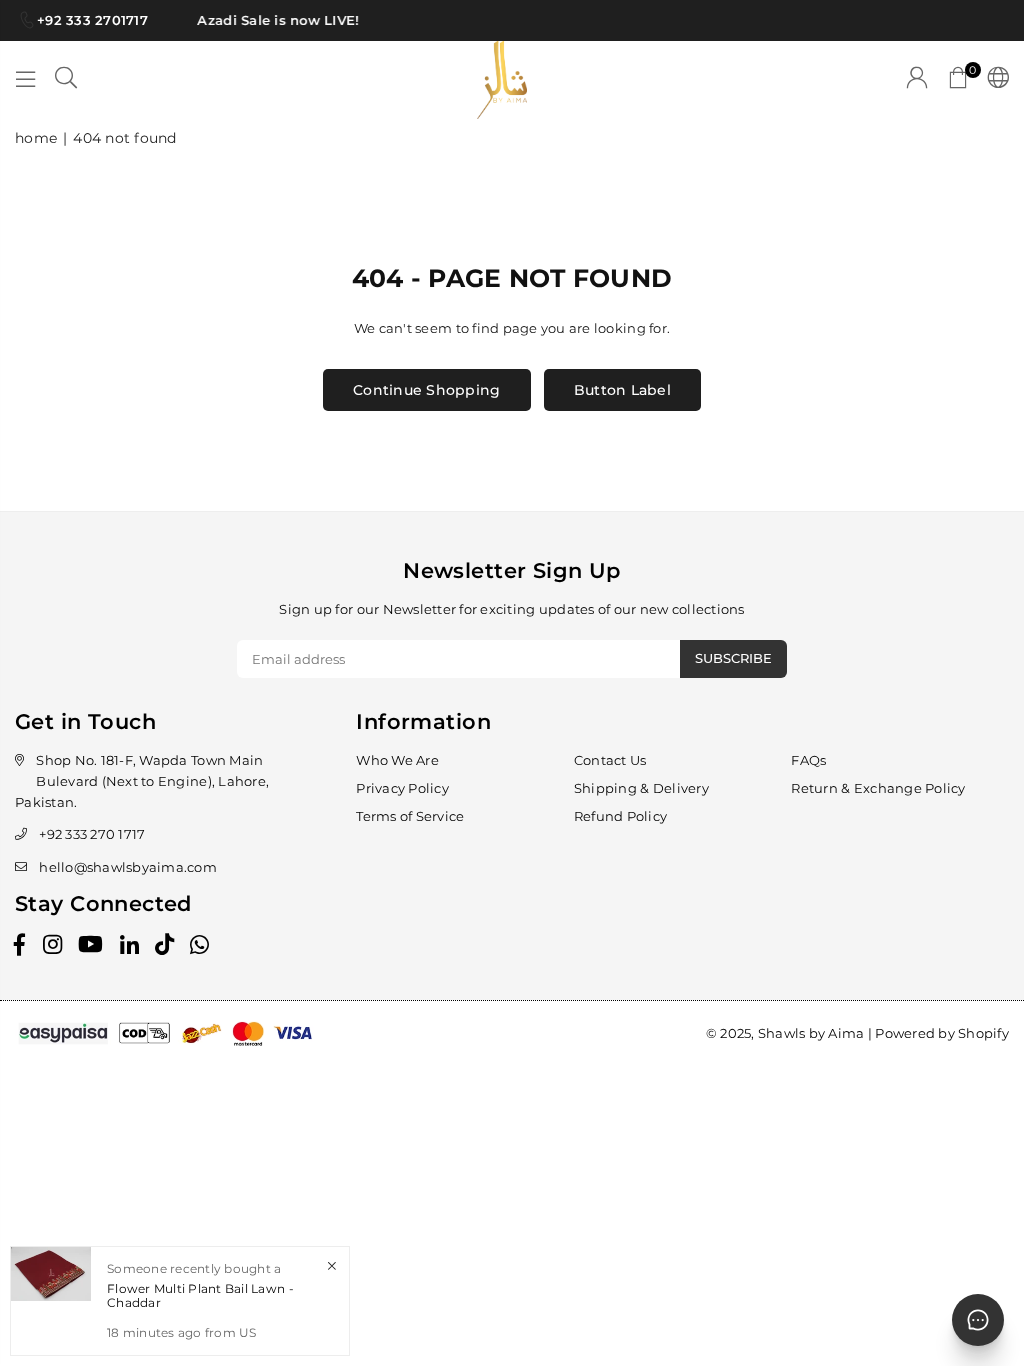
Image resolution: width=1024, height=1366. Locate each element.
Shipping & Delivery (641, 788)
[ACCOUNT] (917, 80)
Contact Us (610, 760)
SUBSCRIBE (733, 658)
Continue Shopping (426, 390)
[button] (958, 80)
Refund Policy (620, 816)
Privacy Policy (402, 788)
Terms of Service (410, 816)
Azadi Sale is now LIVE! (273, 20)
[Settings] (993, 80)
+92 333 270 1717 (92, 834)
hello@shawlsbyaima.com (128, 867)
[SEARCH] (66, 80)
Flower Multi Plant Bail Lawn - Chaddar (200, 1295)
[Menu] (26, 80)
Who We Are (397, 760)
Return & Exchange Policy (878, 788)
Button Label (622, 390)
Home (36, 138)
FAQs (808, 760)
